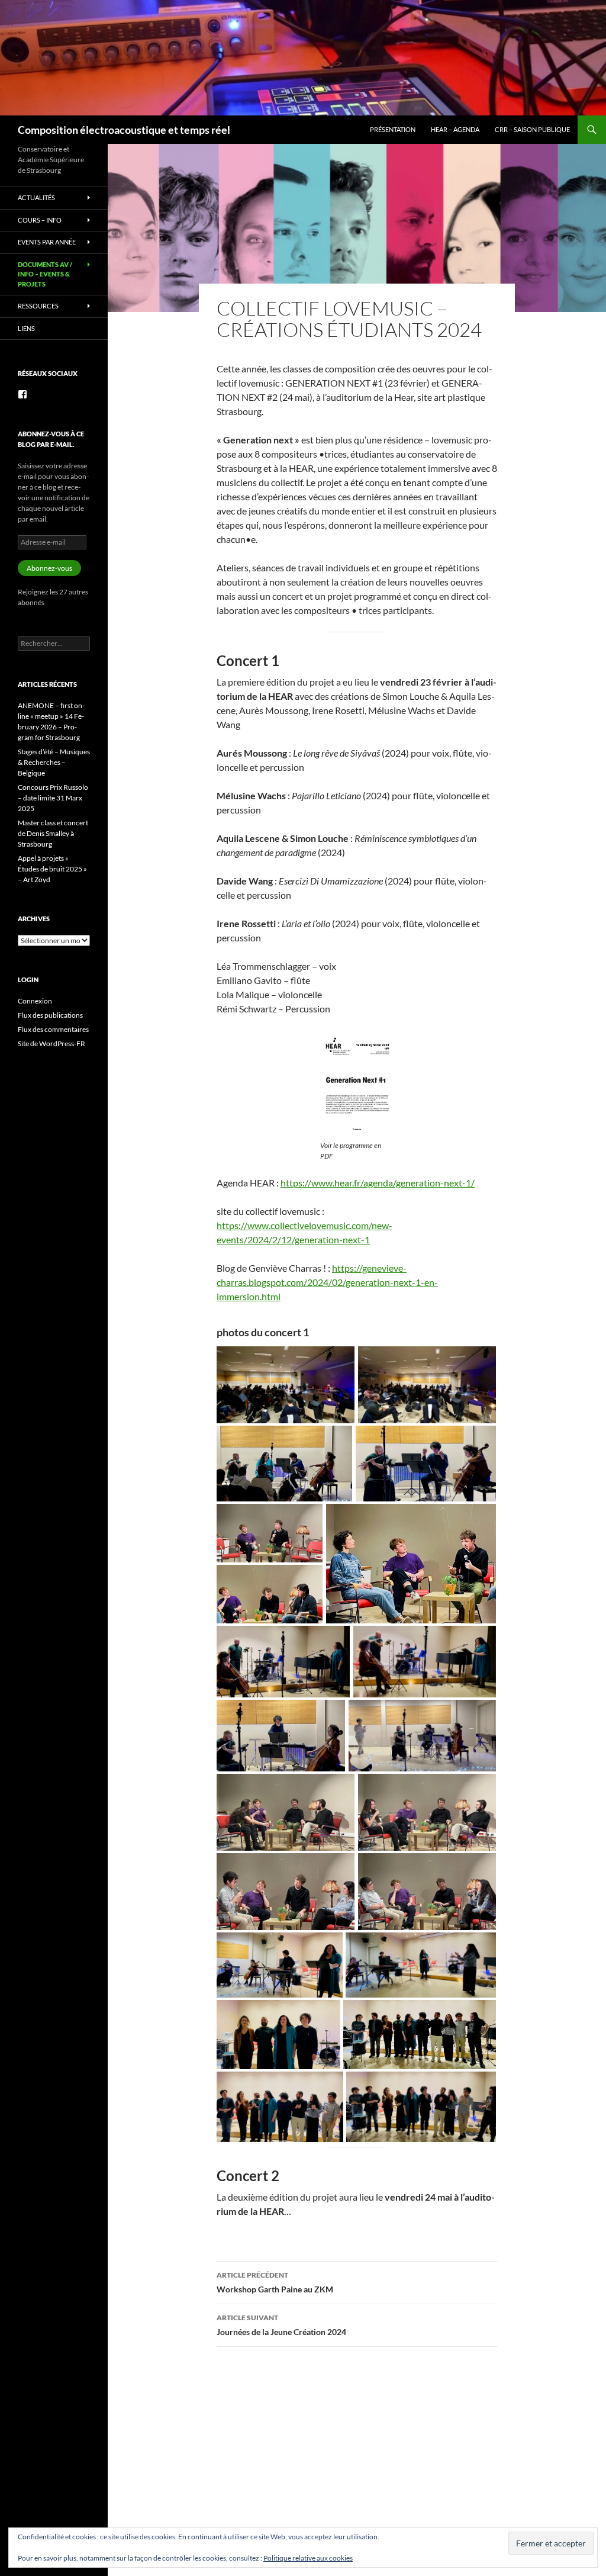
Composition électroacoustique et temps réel (124, 130)
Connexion (35, 1001)
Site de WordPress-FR (51, 1043)
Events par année (47, 242)
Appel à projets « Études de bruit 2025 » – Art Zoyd (52, 869)
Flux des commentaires (53, 1029)
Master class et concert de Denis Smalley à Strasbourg (53, 833)
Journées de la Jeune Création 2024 (281, 2325)
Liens (26, 328)
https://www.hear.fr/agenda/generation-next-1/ (378, 1183)
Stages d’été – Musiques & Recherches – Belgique (54, 762)
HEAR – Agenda (455, 129)
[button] (286, 1385)
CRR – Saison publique (532, 129)
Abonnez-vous (49, 568)
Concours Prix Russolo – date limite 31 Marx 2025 (53, 798)
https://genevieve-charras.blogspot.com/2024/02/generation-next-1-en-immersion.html (327, 1282)
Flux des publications (50, 1015)
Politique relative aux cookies (308, 2558)
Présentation (393, 129)
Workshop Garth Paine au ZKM (275, 2282)
